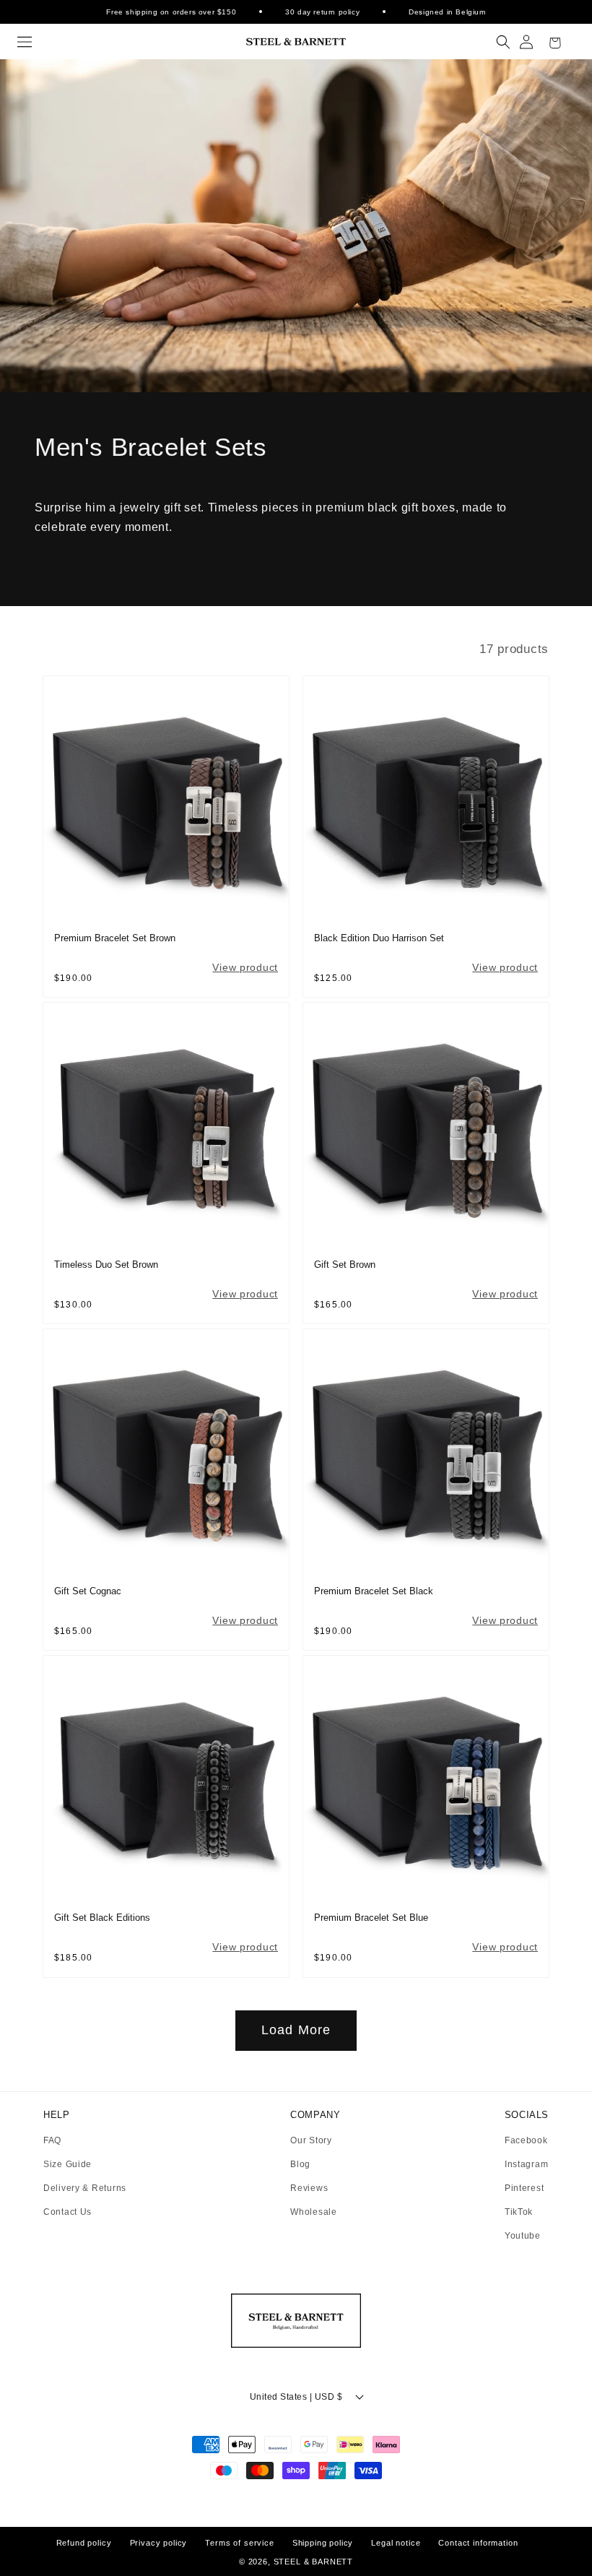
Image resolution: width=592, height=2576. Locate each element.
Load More (296, 2030)
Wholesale (313, 2212)
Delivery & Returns (85, 2188)
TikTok (519, 2212)
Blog (300, 2165)
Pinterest (524, 2188)
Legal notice (396, 2543)
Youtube (523, 2236)
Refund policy (84, 2543)
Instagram (526, 2165)
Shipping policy (323, 2543)
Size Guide (68, 2165)
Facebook (526, 2141)
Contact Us (68, 2212)
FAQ (52, 2141)
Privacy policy (159, 2543)
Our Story (311, 2141)
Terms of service (239, 2543)
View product (245, 967)
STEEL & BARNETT (314, 2562)
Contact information (478, 2543)
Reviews (309, 2188)
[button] (25, 42)
